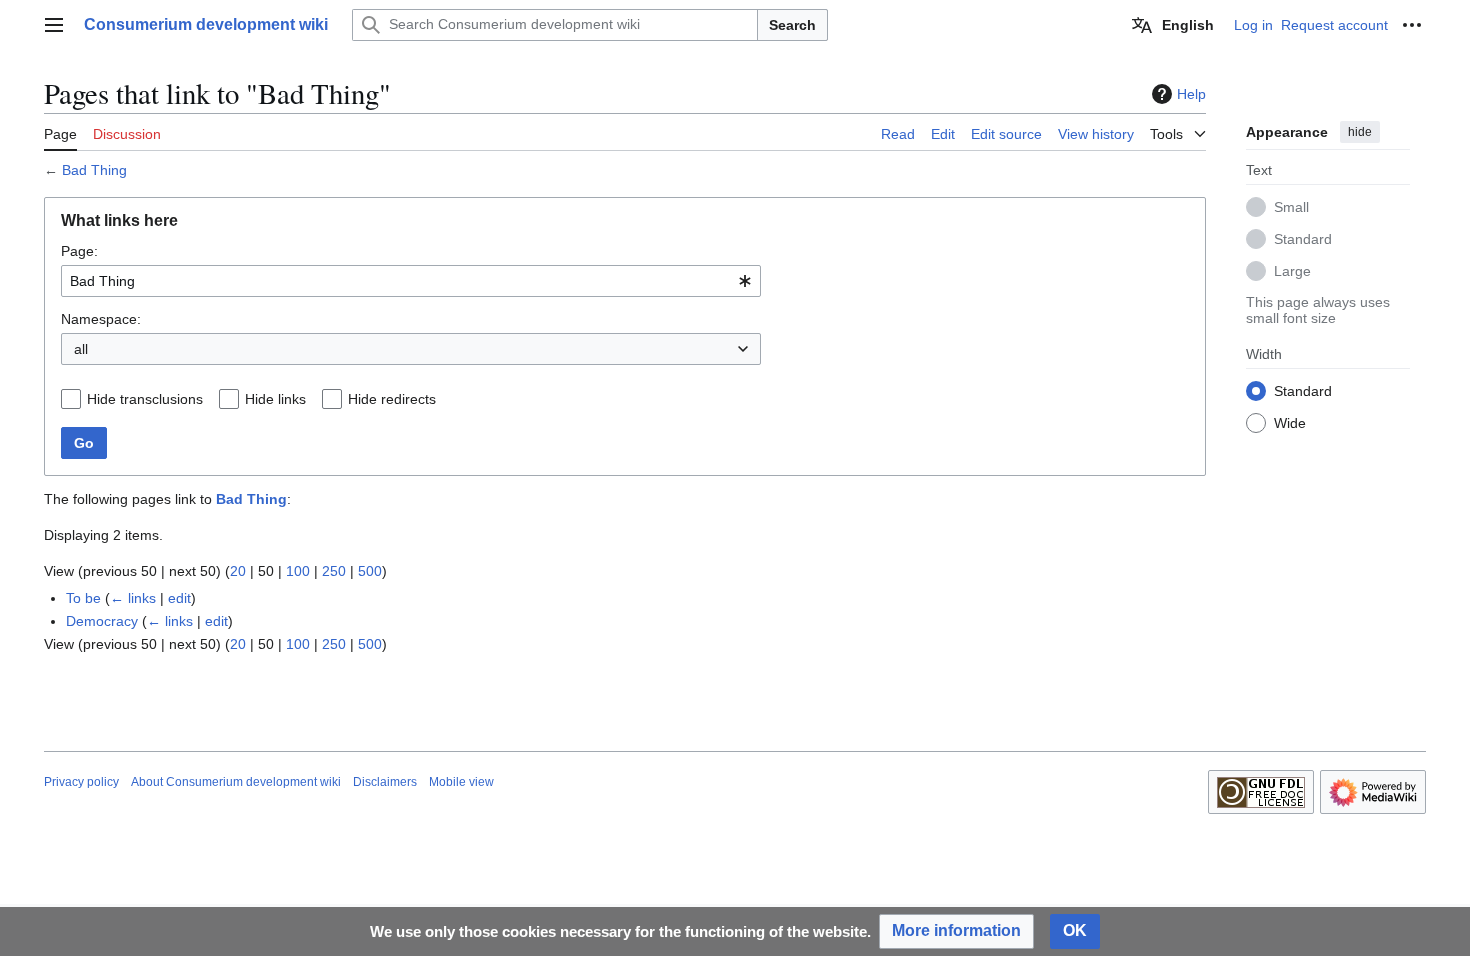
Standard (1303, 239)
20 (238, 571)
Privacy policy (81, 782)
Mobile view (461, 782)
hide (1360, 132)
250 (334, 571)
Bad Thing (94, 170)
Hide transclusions (145, 399)
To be (83, 598)
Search (792, 25)
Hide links (275, 399)
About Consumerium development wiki (236, 782)
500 (370, 571)
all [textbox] (81, 349)
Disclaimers (385, 782)
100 (298, 571)
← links (133, 598)
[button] (54, 25)
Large (1292, 271)
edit (179, 598)
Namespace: (101, 319)
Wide (1290, 423)
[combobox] (411, 281)
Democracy (102, 621)
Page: (79, 251)
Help (1191, 94)
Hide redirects (392, 399)
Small (1291, 207)
